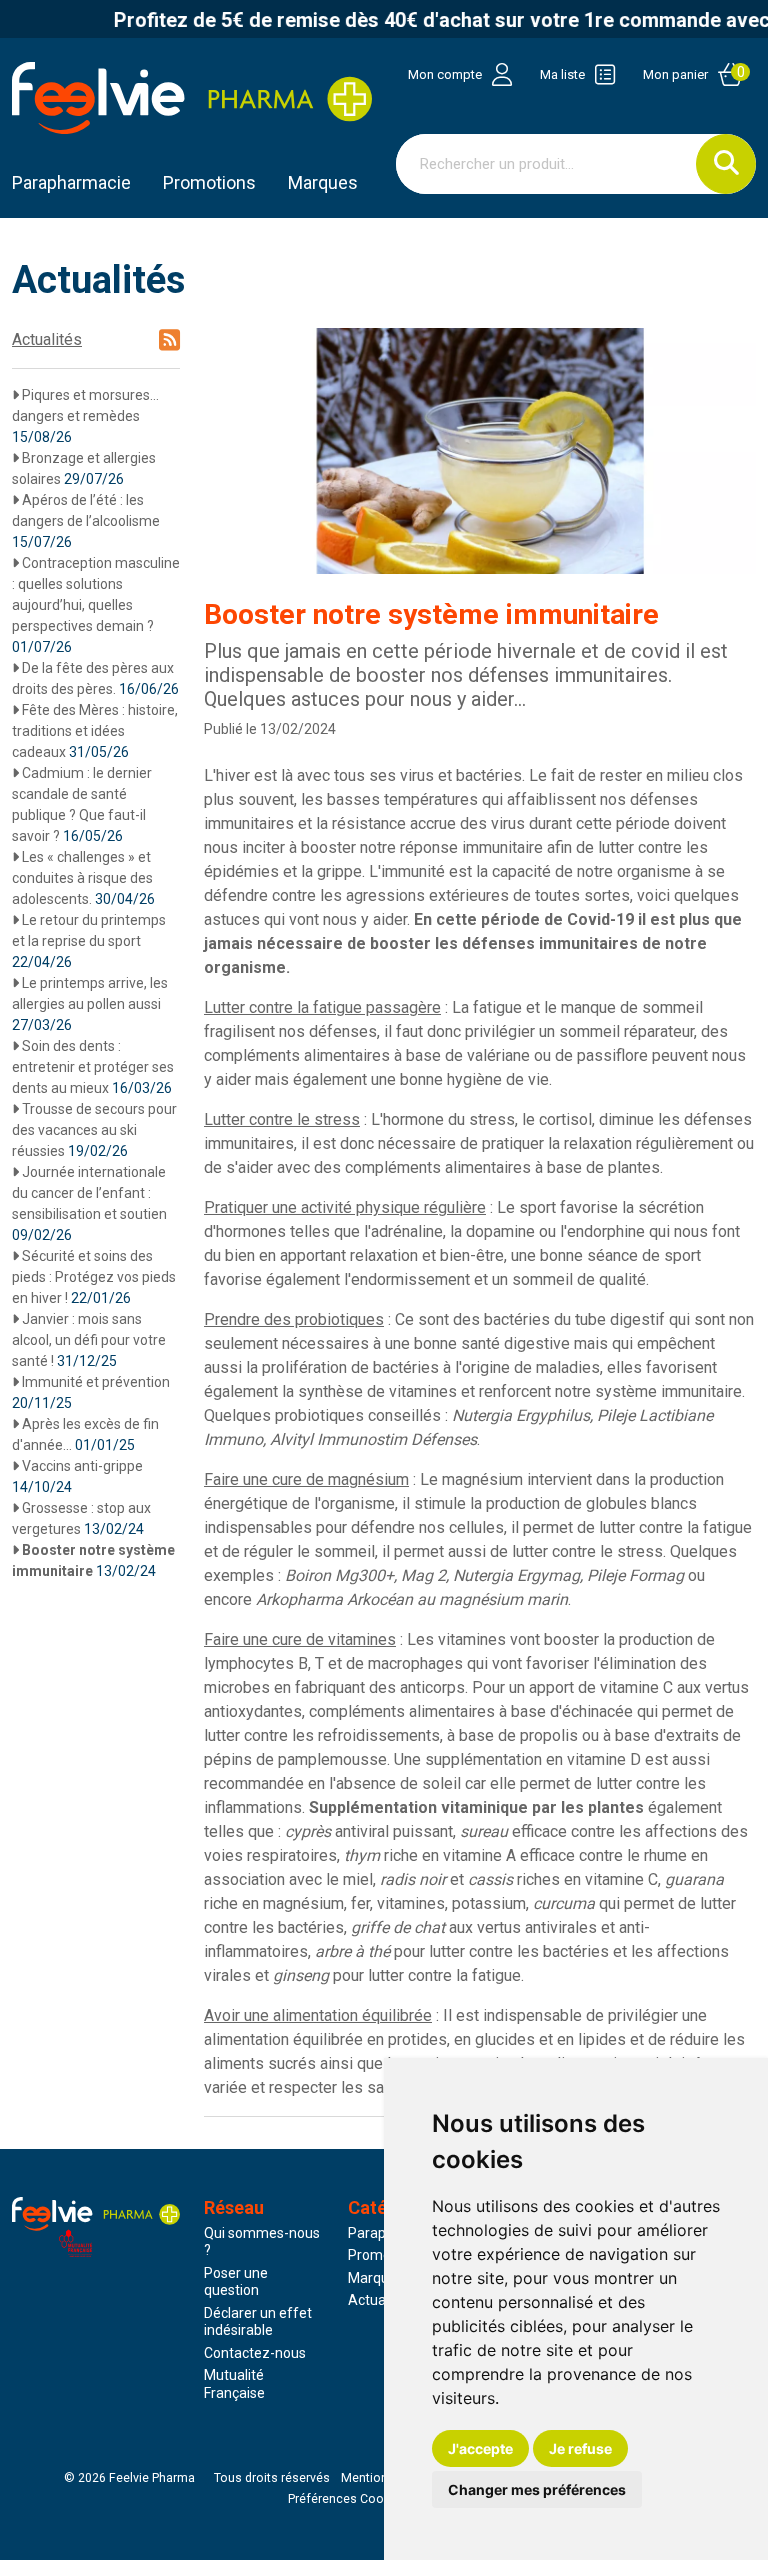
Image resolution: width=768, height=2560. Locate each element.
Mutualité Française (234, 2384)
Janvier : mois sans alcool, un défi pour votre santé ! (89, 1340)
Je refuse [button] (580, 2448)
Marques (323, 182)
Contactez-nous (255, 2353)
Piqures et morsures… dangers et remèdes (85, 416)
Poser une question (236, 2282)
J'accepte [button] (480, 2448)
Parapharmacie (71, 182)
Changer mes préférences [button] (537, 2489)
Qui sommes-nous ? (262, 2242)
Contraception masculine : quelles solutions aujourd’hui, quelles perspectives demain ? (96, 605)
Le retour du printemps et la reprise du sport (89, 941)
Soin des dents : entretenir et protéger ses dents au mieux (93, 1067)
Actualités (47, 339)
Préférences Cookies (347, 2499)
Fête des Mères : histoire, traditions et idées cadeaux (95, 731)
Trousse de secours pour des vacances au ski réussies (94, 1130)
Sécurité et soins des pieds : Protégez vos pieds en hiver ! (94, 1277)
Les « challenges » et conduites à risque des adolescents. (83, 878)
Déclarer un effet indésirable (258, 2322)
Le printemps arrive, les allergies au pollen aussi (90, 1004)
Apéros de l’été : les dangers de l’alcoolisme (86, 521)
